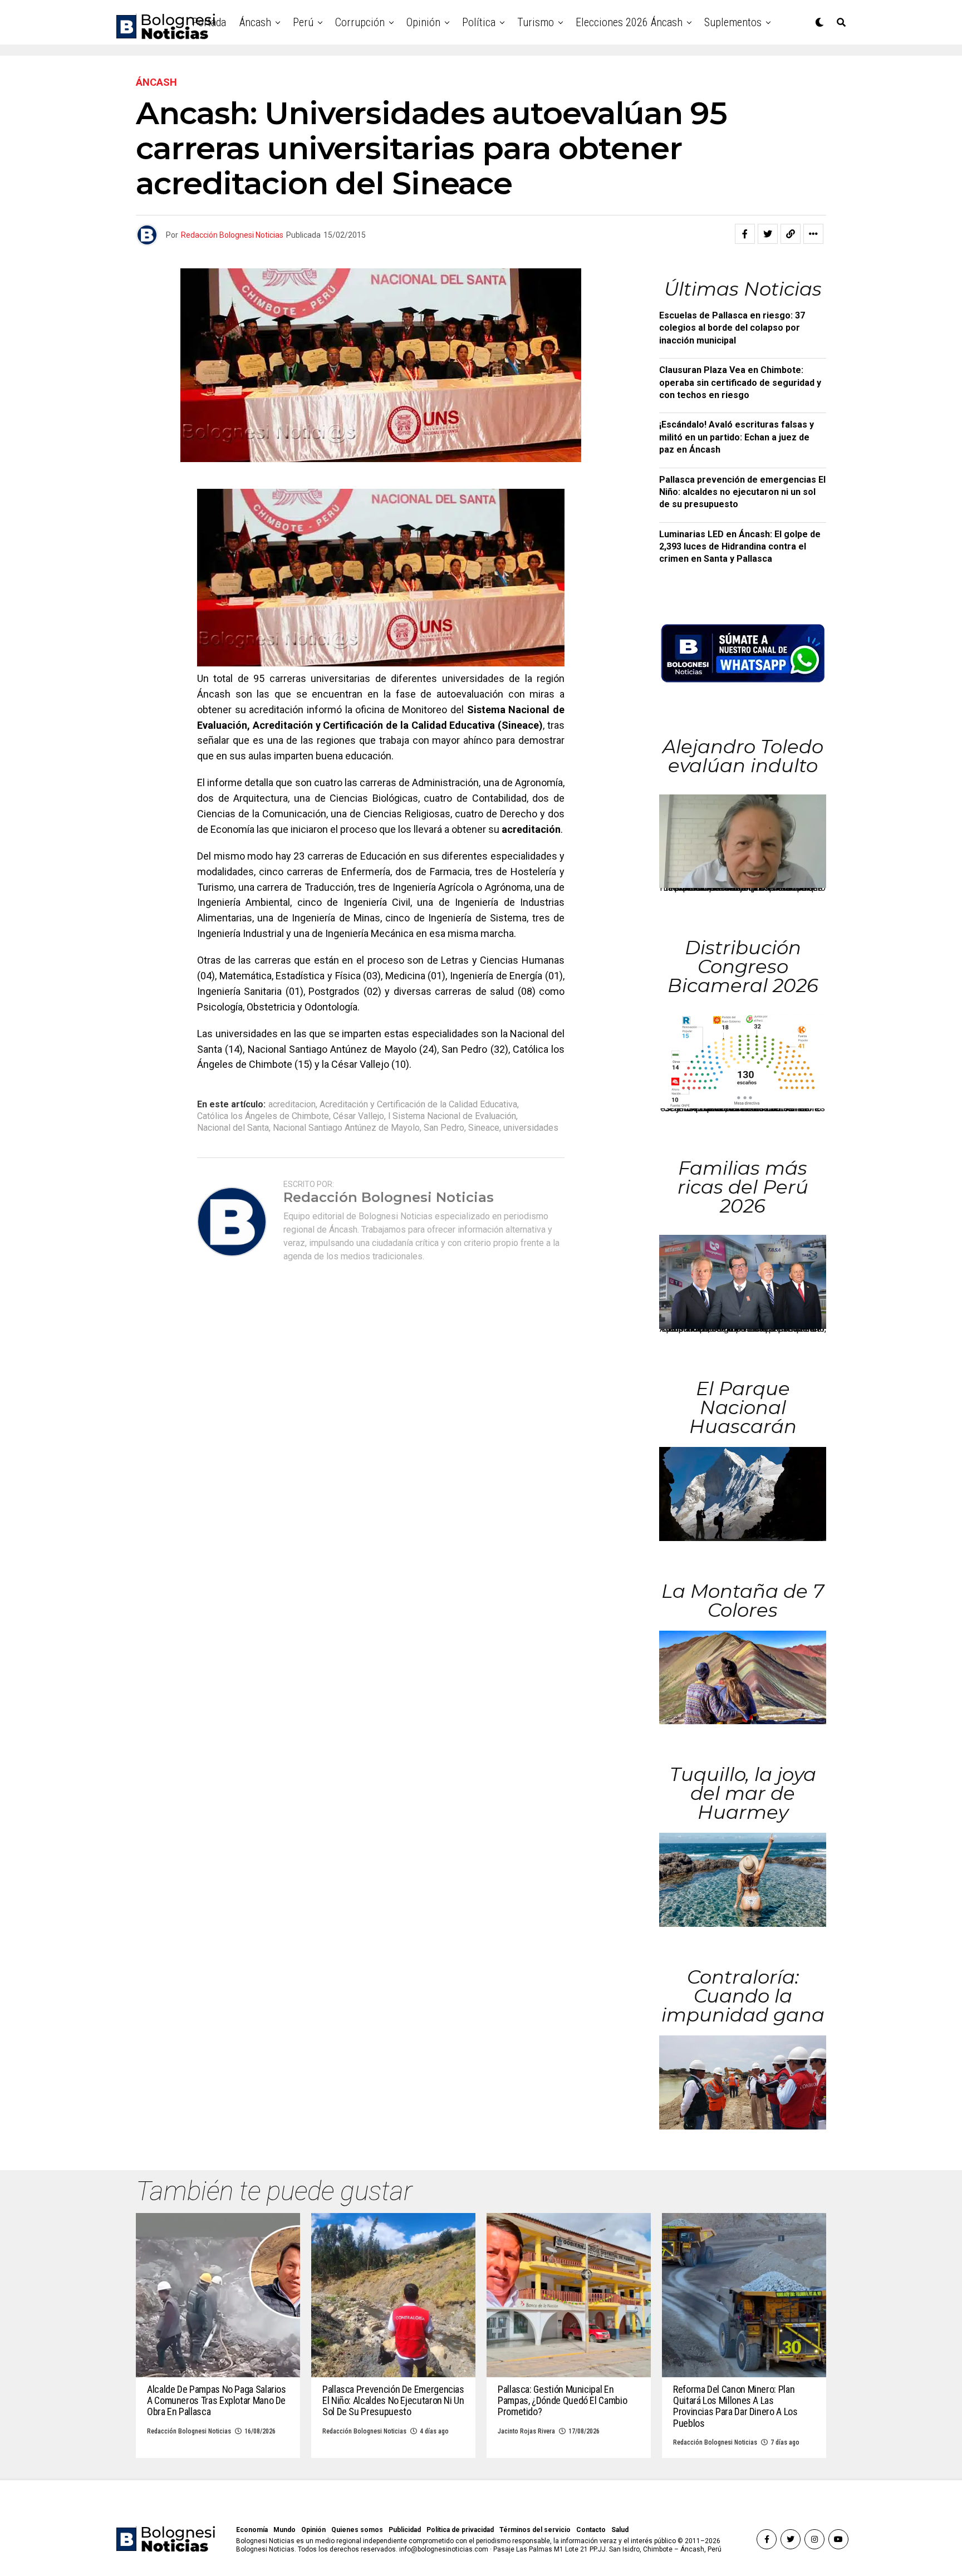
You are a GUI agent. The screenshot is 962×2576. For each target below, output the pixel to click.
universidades (531, 1128)
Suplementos (733, 22)
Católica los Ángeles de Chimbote (263, 1116)
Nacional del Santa (233, 1128)
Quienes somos (357, 2530)
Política (479, 22)
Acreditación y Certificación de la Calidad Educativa (418, 1105)
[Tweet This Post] (768, 234)
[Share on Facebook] (745, 234)
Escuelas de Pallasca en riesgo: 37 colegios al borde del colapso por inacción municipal (732, 328)
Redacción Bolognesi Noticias (232, 235)
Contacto (591, 2530)
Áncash (255, 22)
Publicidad (405, 2530)
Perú (303, 22)
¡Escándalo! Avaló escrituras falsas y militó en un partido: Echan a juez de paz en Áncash (737, 437)
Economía (252, 2530)
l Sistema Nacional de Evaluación (452, 1116)
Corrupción (360, 22)
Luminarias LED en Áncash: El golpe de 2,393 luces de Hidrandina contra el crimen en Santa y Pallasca (740, 547)
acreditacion (292, 1105)
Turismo (536, 22)
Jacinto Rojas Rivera (526, 2431)
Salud (620, 2530)
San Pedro (444, 1128)
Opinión (423, 22)
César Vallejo (359, 1116)
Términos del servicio (535, 2530)
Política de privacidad (460, 2530)
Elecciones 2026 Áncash (629, 22)
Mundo (284, 2530)
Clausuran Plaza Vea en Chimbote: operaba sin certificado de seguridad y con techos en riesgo (740, 382)
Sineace (484, 1128)
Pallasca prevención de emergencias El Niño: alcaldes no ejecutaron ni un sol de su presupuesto (742, 492)
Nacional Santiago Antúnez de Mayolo (346, 1128)
